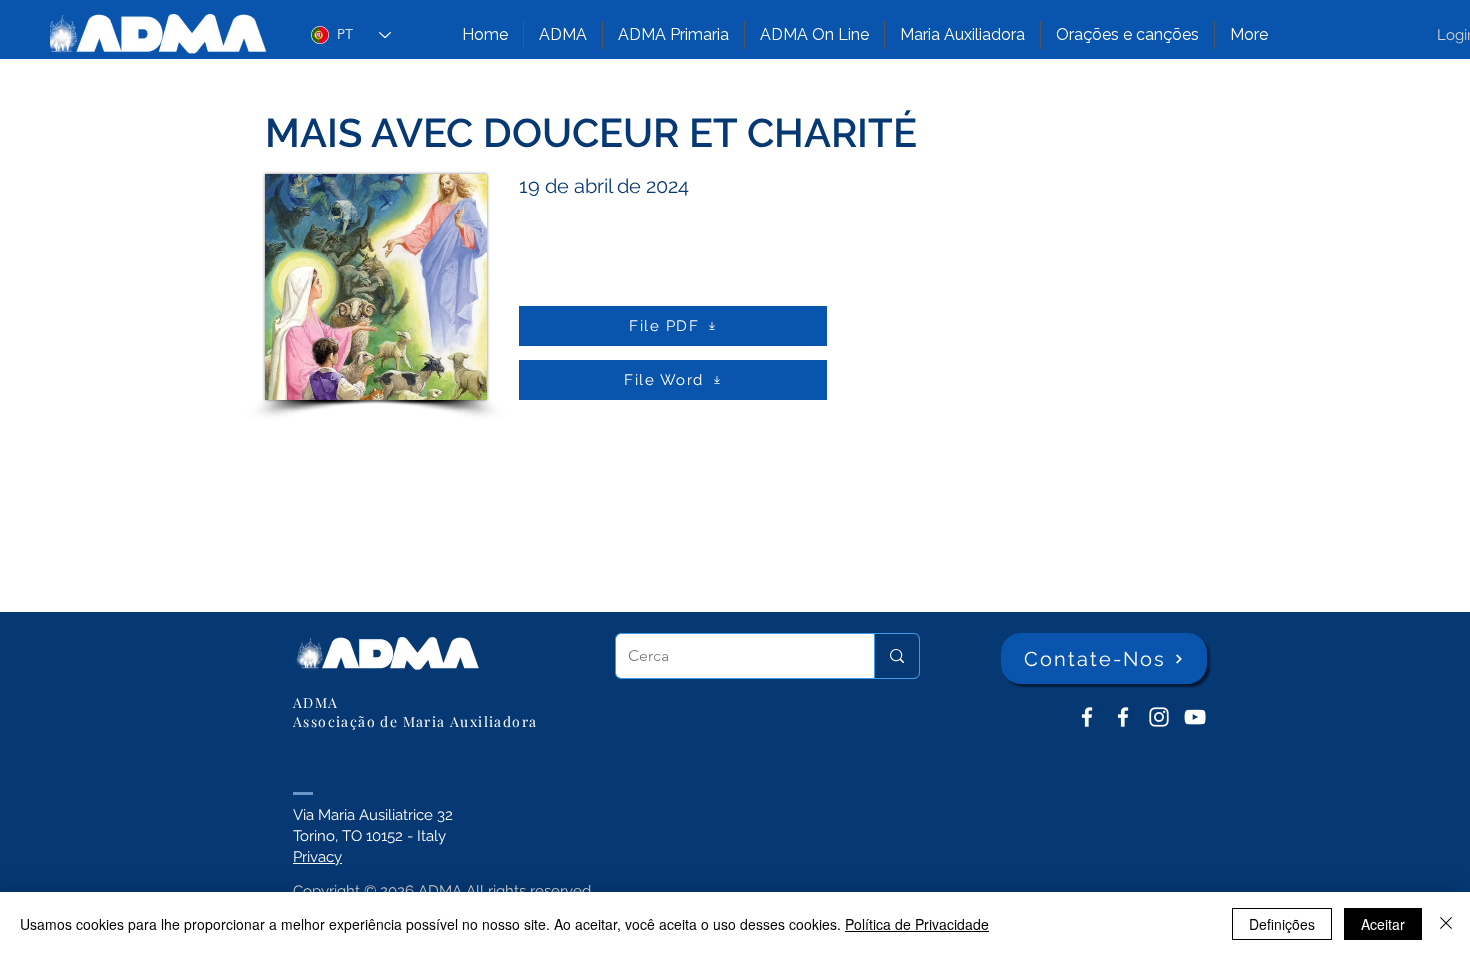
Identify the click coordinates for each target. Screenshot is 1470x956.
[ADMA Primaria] (1123, 717)
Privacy (317, 857)
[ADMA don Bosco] (1087, 717)
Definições (1282, 924)
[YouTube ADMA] (1195, 717)
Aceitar (1383, 924)
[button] (563, 35)
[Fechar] (1446, 924)
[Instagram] (1159, 717)
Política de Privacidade (917, 924)
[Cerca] (896, 656)
